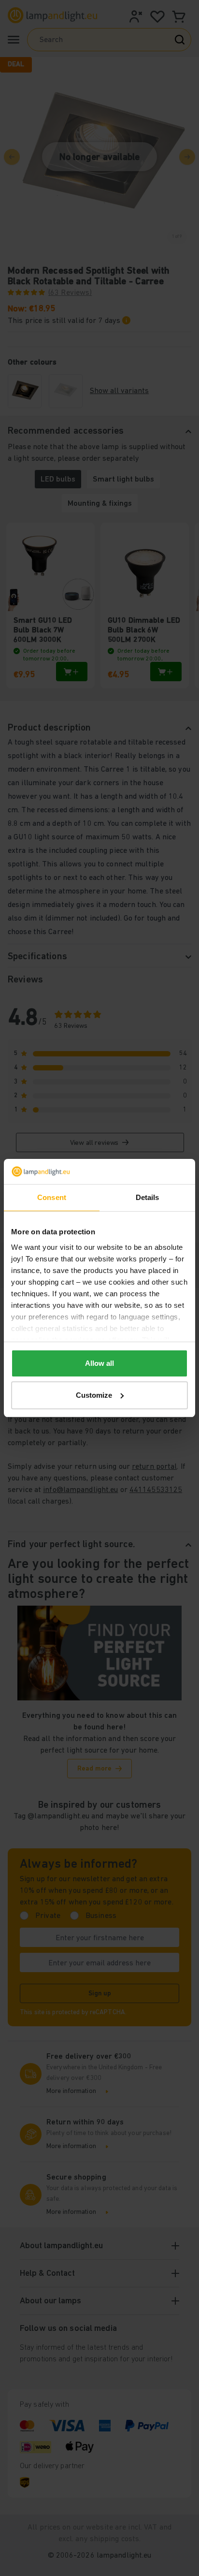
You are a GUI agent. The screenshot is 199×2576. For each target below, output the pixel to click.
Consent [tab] (52, 1197)
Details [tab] (148, 1197)
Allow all (99, 1363)
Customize (94, 1395)
